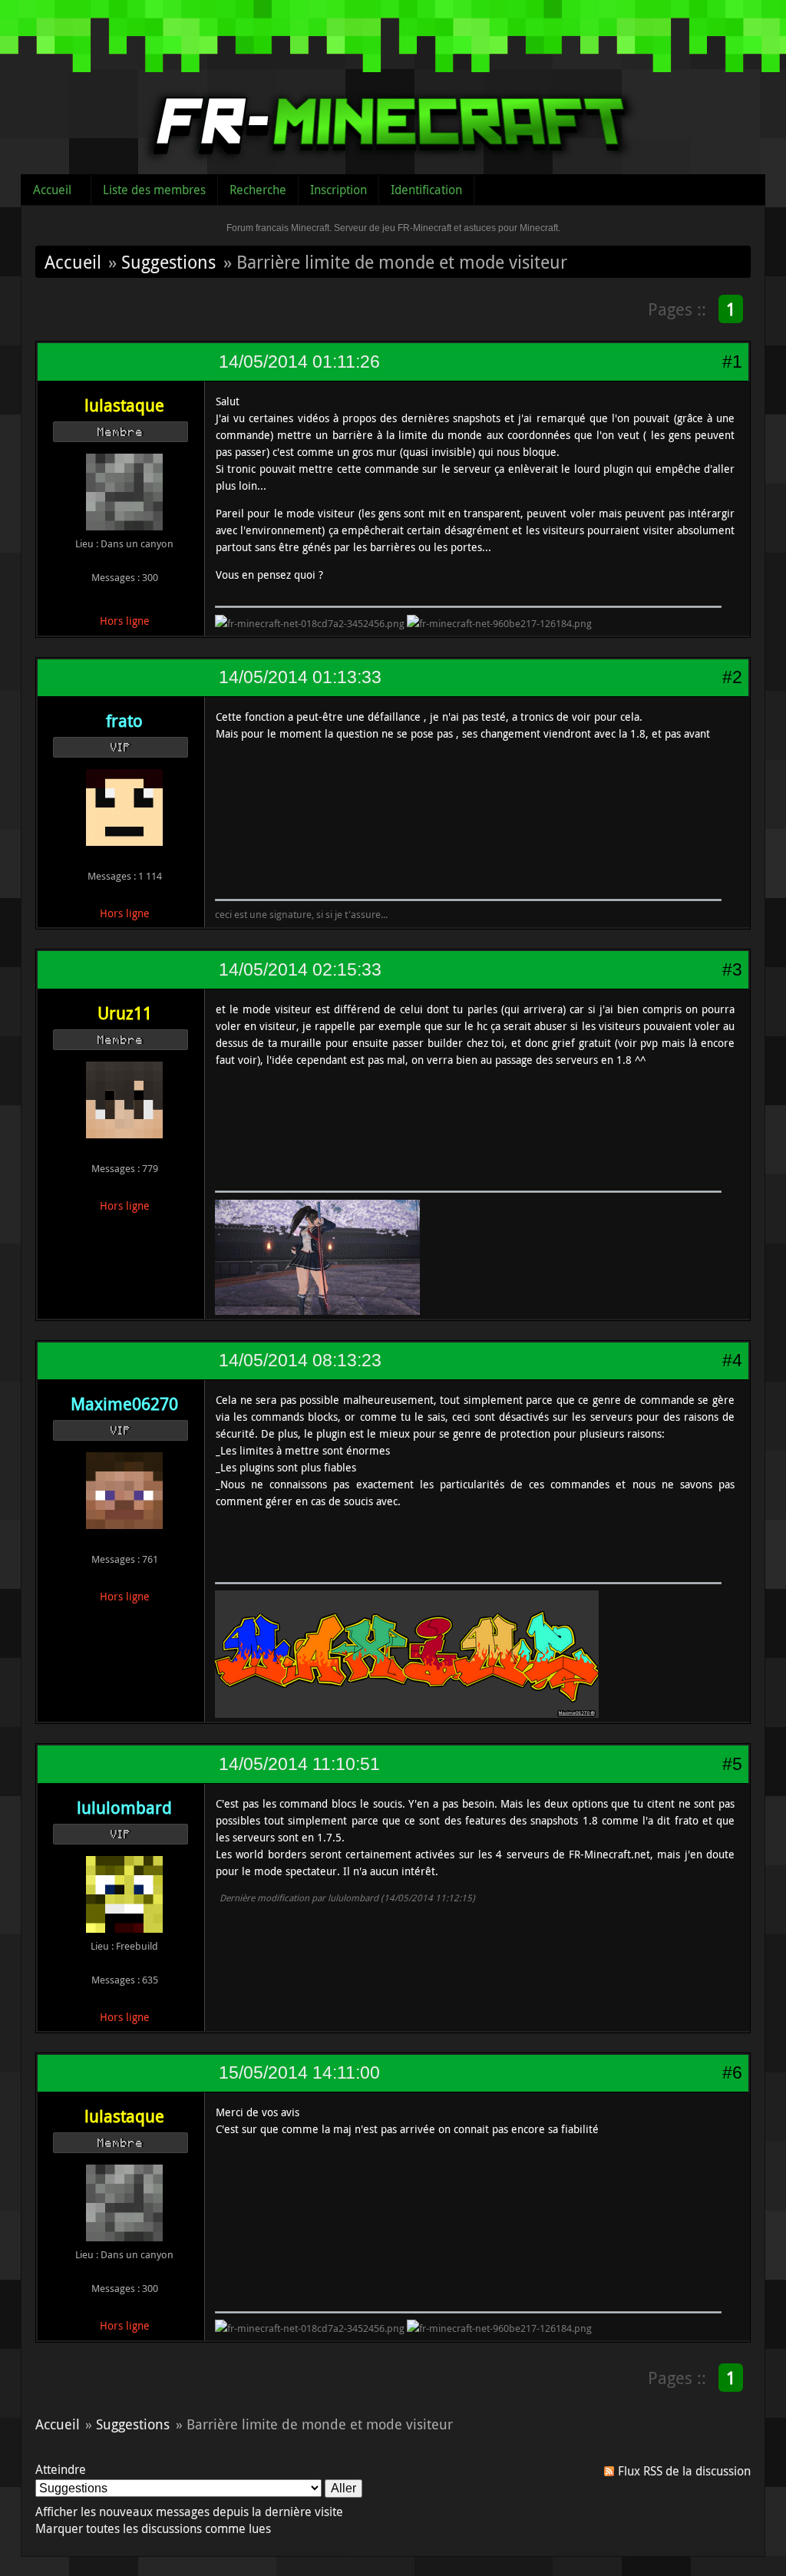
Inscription (339, 190)
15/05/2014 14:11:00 (299, 2072)
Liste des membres (154, 190)
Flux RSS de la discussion (684, 2471)
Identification (426, 190)
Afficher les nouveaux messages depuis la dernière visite (189, 2512)
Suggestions (168, 262)
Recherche (258, 190)
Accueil (52, 190)
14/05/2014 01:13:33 (300, 677)
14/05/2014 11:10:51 (299, 1764)
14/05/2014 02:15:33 (300, 969)
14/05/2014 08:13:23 (300, 1360)
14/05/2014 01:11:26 (299, 362)
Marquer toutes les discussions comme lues (153, 2528)
